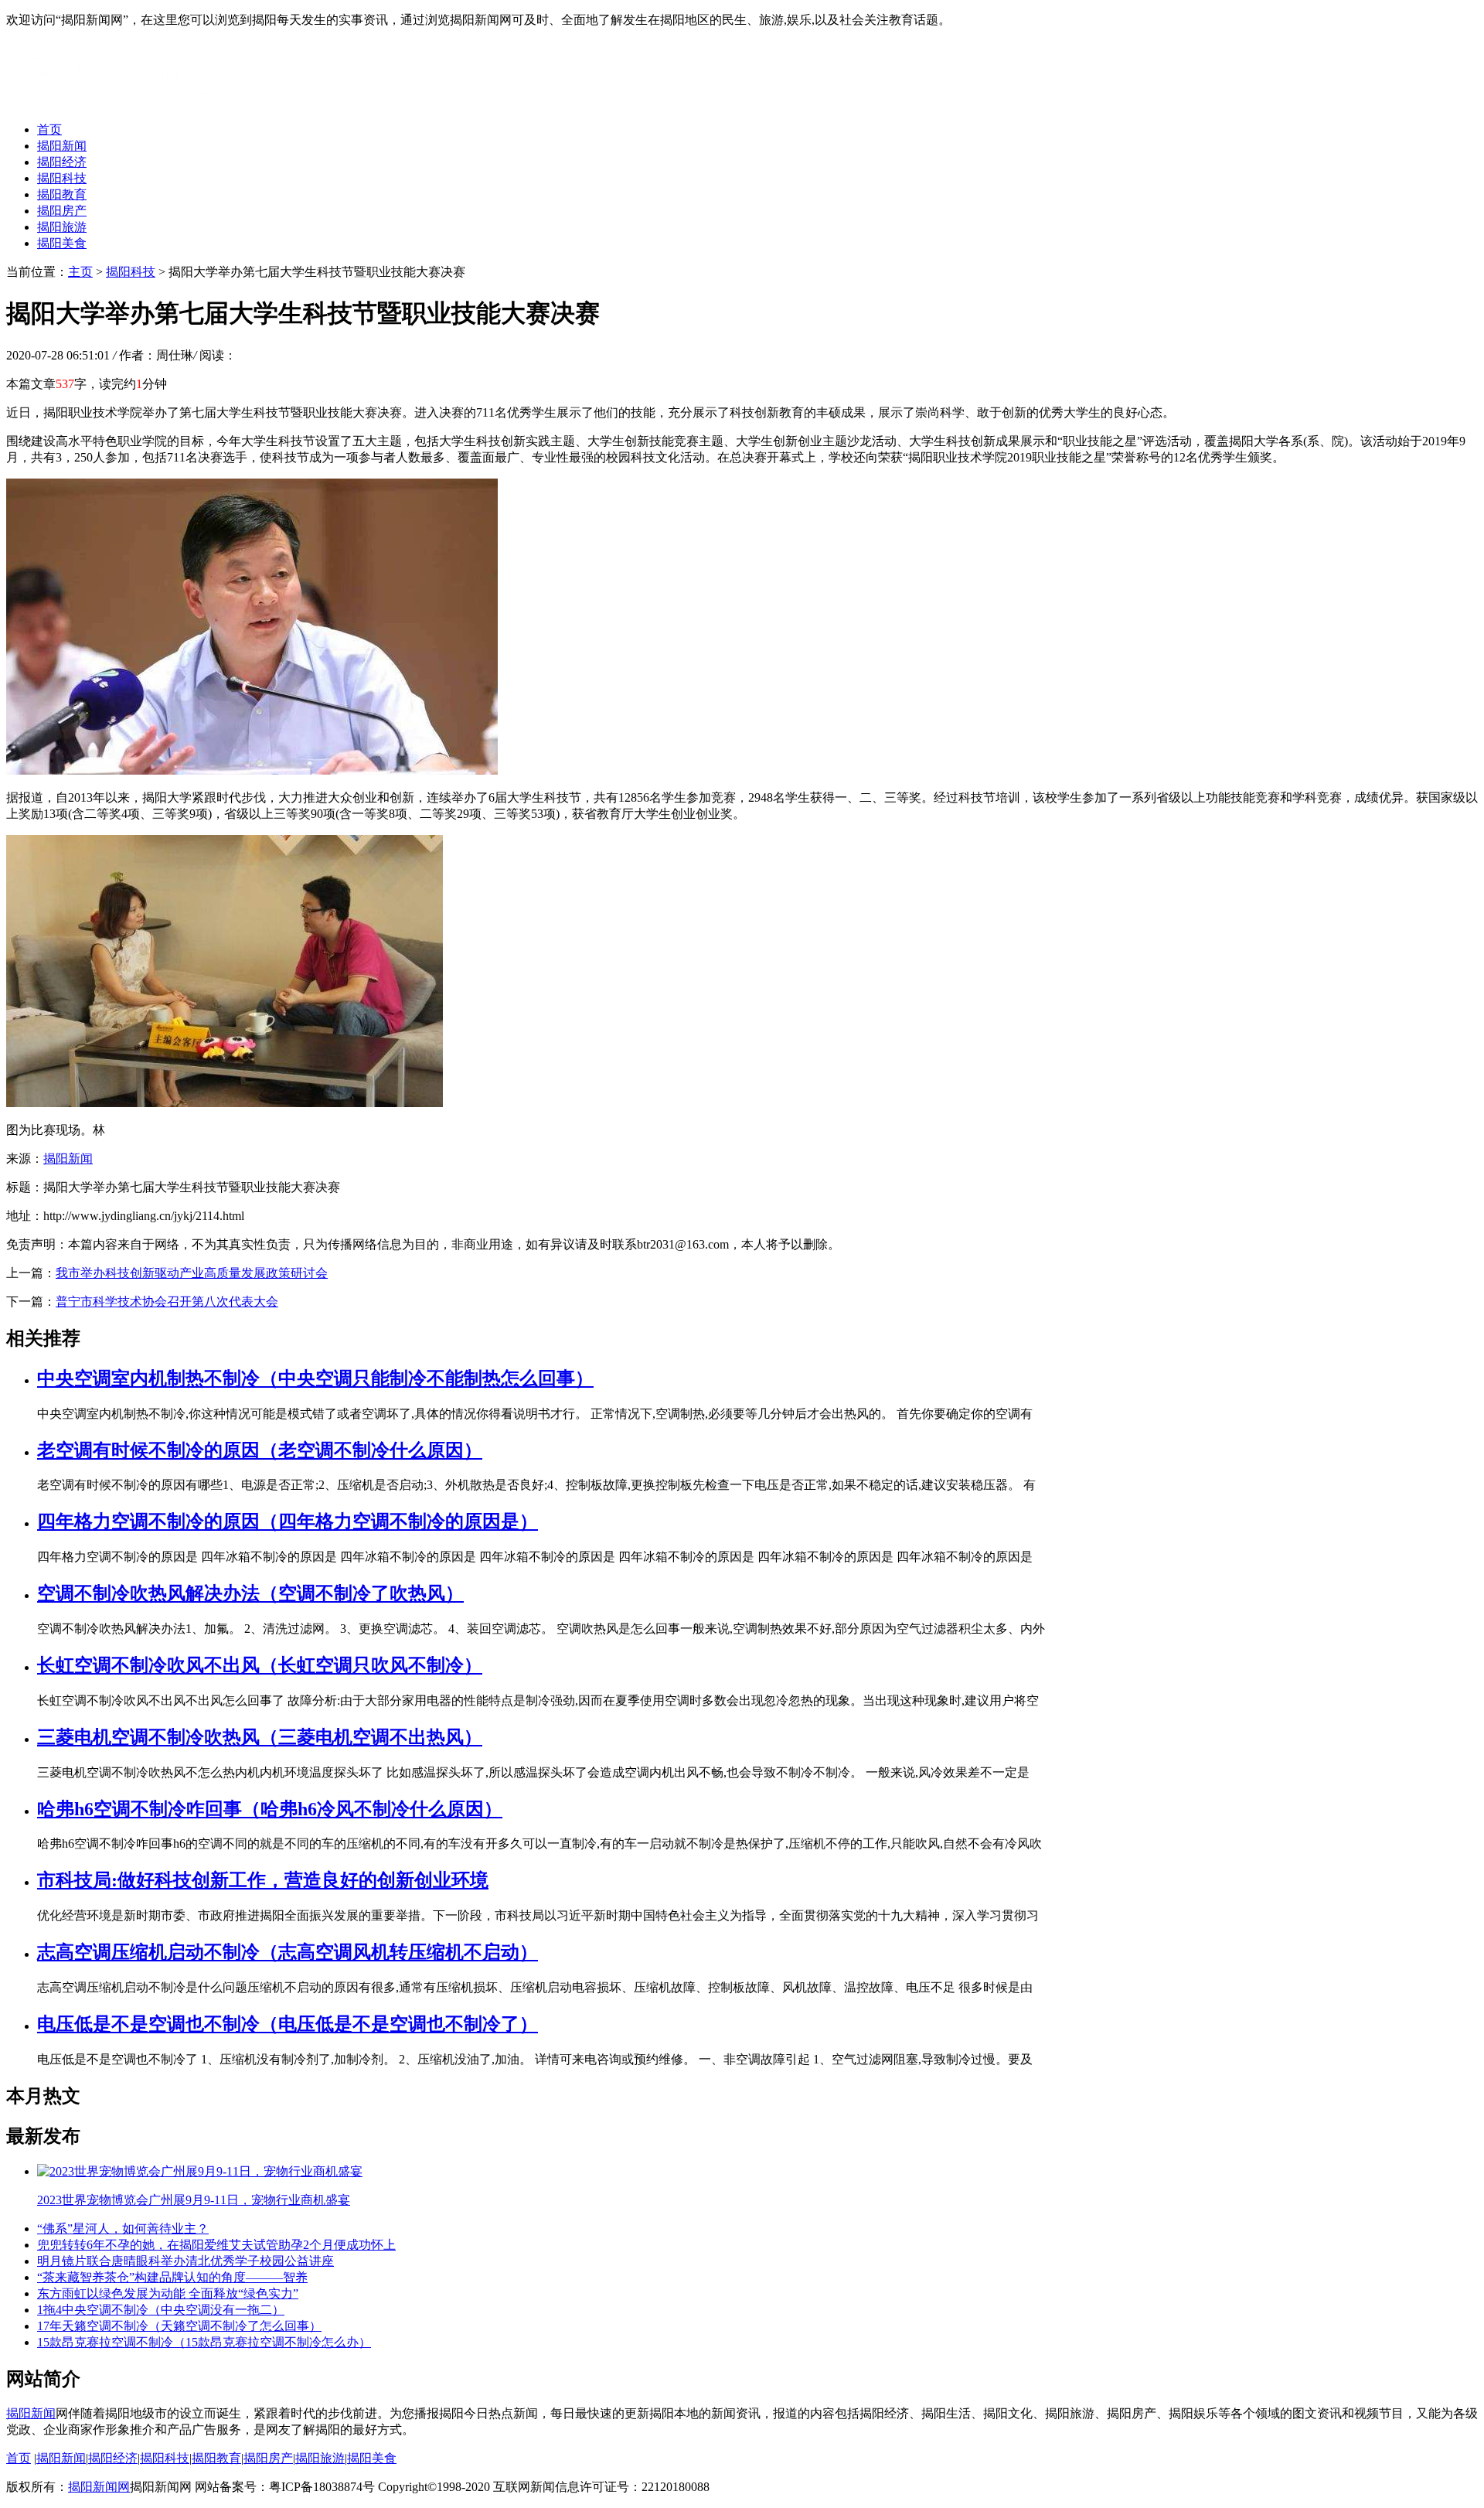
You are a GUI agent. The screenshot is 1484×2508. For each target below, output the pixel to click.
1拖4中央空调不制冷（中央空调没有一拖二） (161, 2310)
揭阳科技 (62, 178)
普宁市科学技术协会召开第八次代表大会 (167, 1302)
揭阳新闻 (62, 146)
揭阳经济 (62, 162)
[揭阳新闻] (122, 102)
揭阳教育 (62, 194)
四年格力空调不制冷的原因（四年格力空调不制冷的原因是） (288, 1521)
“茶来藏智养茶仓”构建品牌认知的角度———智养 (172, 2277)
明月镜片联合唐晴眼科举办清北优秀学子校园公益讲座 (185, 2261)
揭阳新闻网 (99, 2487)
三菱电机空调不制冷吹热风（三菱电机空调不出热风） (260, 1737)
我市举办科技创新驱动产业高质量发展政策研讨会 (192, 1273)
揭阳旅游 (62, 227)
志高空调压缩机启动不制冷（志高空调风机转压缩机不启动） (288, 1952)
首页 (49, 129)
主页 (80, 272)
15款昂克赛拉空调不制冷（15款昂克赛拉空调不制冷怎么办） (204, 2342)
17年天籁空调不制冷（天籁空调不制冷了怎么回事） (179, 2326)
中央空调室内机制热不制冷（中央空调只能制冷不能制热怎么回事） (315, 1378)
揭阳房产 (62, 211)
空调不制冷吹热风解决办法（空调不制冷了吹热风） (250, 1593)
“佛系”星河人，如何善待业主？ (123, 2229)
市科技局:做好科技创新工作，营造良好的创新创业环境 (263, 1880)
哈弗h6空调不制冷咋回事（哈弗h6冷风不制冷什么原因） (270, 1809)
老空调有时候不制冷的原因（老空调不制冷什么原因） (260, 1450)
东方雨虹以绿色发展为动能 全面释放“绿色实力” (168, 2293)
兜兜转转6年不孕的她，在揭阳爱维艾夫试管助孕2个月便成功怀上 (216, 2245)
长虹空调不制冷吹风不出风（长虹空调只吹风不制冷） (260, 1665)
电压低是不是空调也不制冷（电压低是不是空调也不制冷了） (288, 2024)
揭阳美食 (62, 243)
